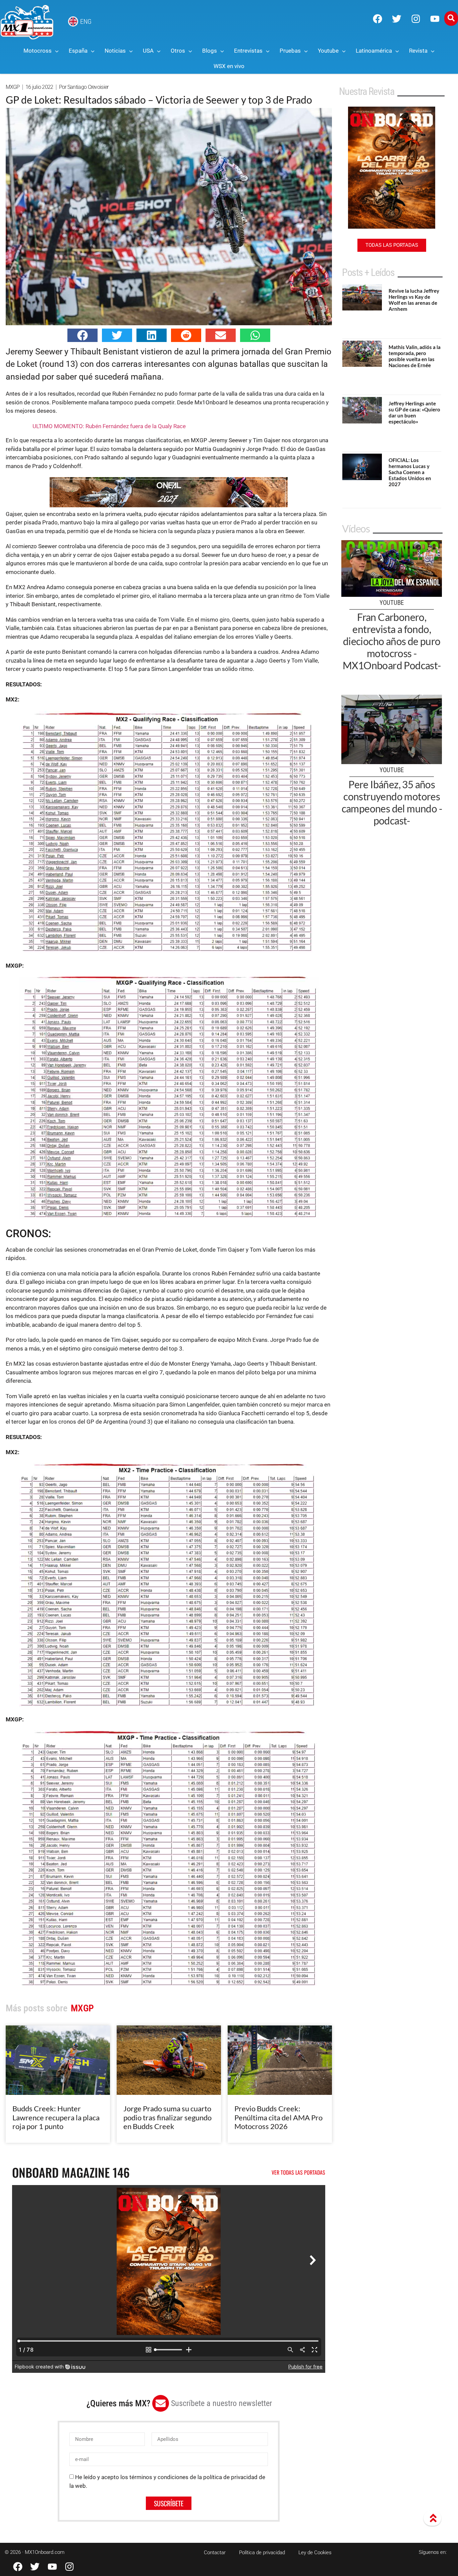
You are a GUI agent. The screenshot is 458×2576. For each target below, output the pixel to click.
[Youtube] (435, 19)
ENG (86, 21)
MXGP (13, 87)
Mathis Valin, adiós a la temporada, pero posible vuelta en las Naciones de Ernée (415, 356)
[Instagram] (416, 19)
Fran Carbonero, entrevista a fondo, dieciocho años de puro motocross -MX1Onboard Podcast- (392, 641)
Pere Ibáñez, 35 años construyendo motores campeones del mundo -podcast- (392, 802)
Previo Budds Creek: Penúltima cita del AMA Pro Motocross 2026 (278, 2117)
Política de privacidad (262, 2553)
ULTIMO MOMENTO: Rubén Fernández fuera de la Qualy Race (109, 426)
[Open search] (451, 18)
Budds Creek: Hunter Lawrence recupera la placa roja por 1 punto (56, 2117)
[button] (82, 335)
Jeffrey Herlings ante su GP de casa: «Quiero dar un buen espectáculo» (414, 412)
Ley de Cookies (315, 2553)
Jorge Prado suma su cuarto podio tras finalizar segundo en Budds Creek (167, 2117)
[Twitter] (397, 19)
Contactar (215, 2553)
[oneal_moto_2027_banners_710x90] (169, 505)
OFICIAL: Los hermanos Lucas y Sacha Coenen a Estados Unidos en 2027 (410, 472)
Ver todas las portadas (298, 2172)
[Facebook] (378, 19)
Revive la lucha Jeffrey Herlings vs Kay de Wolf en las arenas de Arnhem (414, 300)
